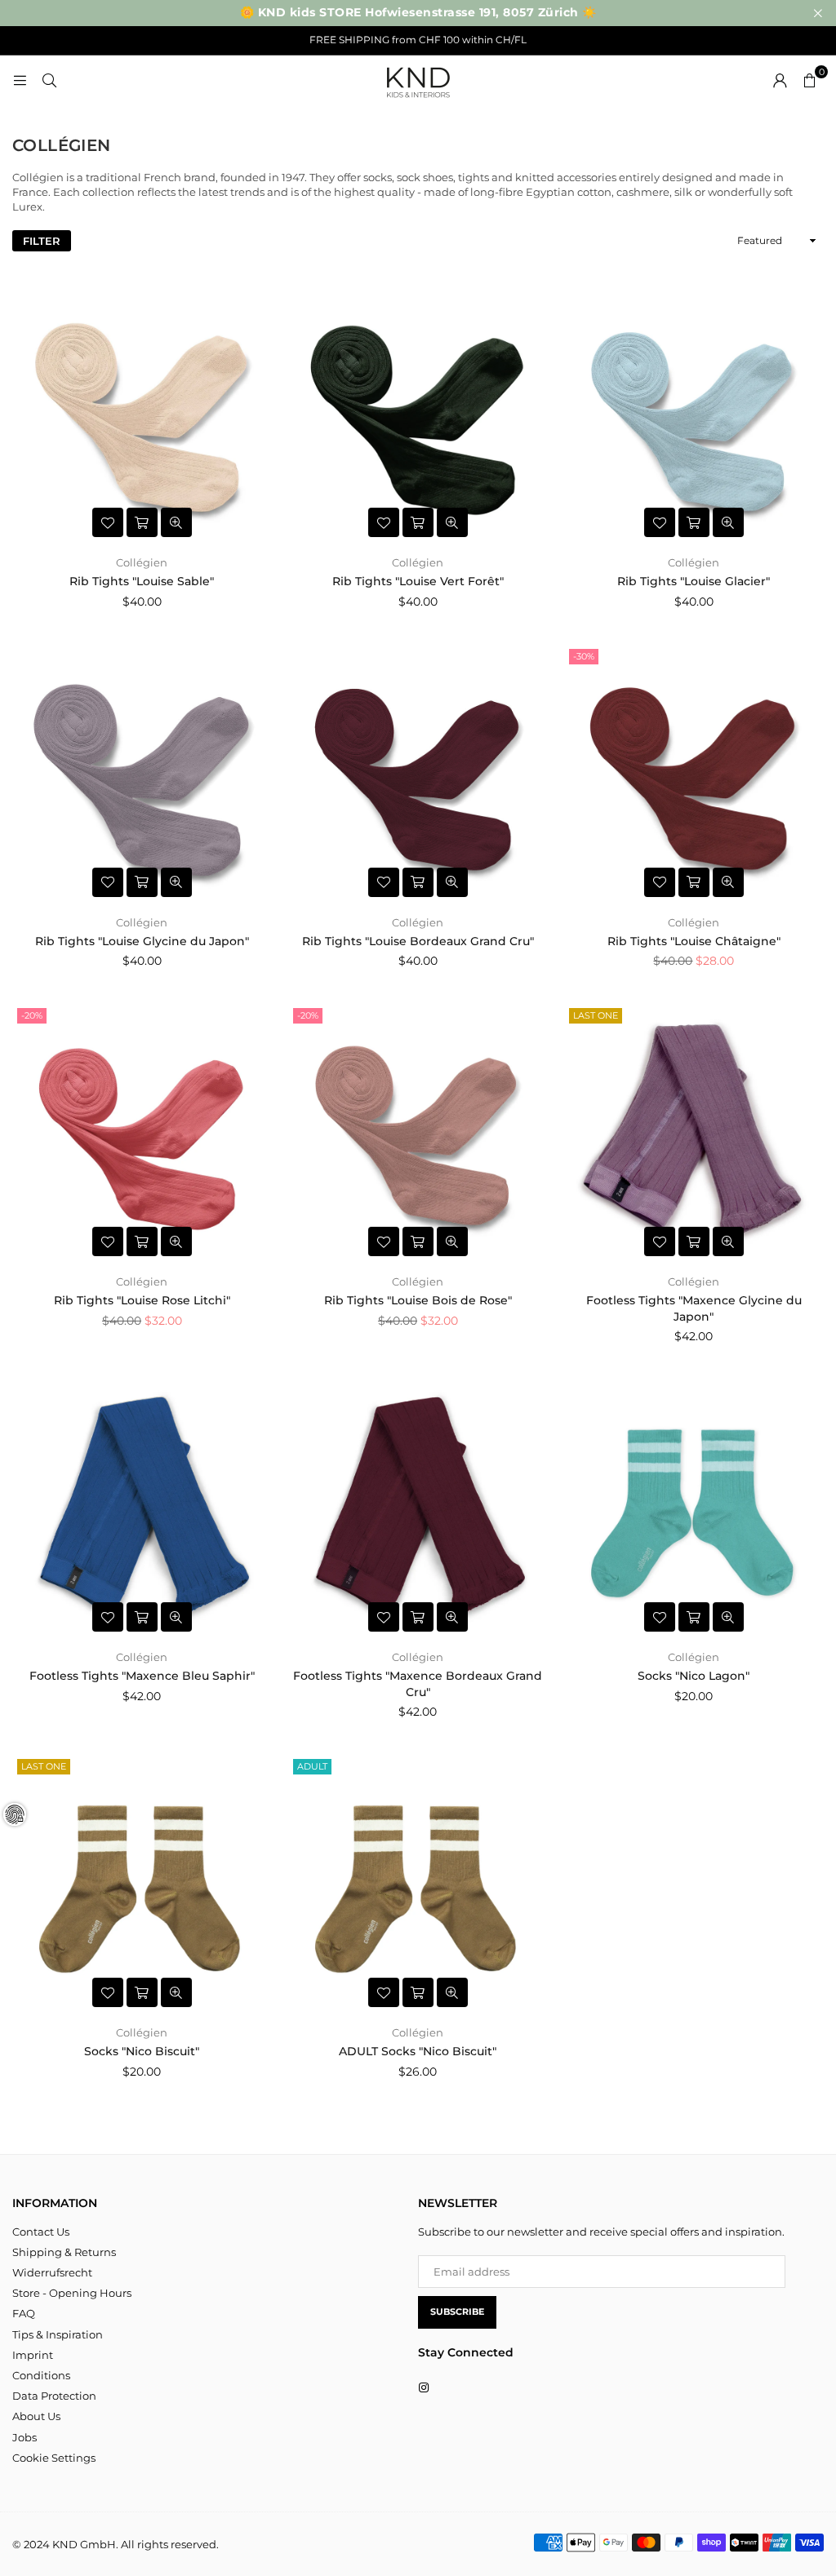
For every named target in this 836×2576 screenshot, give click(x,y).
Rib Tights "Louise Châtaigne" (694, 941)
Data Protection (54, 2396)
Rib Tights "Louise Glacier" (694, 581)
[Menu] (20, 80)
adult (312, 1766)
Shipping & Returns (64, 2252)
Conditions (41, 2375)
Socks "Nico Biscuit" (142, 2051)
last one (596, 1015)
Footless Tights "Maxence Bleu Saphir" (142, 1676)
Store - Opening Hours (72, 2293)
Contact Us (41, 2232)
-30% (584, 656)
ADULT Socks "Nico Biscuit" (418, 2051)
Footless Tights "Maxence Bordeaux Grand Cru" (418, 1684)
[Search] (49, 80)
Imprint (33, 2355)
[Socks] (694, 1508)
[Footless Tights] (694, 1133)
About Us (36, 2416)
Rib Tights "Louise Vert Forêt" (418, 581)
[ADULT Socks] (418, 1884)
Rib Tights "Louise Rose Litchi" (142, 1300)
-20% (32, 1015)
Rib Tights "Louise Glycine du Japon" (142, 941)
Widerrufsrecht (52, 2272)
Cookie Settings (54, 2458)
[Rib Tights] (142, 414)
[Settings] (780, 80)
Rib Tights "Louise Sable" (142, 581)
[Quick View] (176, 522)
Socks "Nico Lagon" (694, 1676)
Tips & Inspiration (58, 2334)
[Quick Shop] (142, 522)
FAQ (24, 2313)
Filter (42, 241)
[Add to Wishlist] (108, 522)
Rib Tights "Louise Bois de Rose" (418, 1300)
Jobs (24, 2437)
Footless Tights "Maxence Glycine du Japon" (694, 1308)
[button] (809, 80)
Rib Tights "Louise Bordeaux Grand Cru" (418, 941)
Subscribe (457, 2312)
